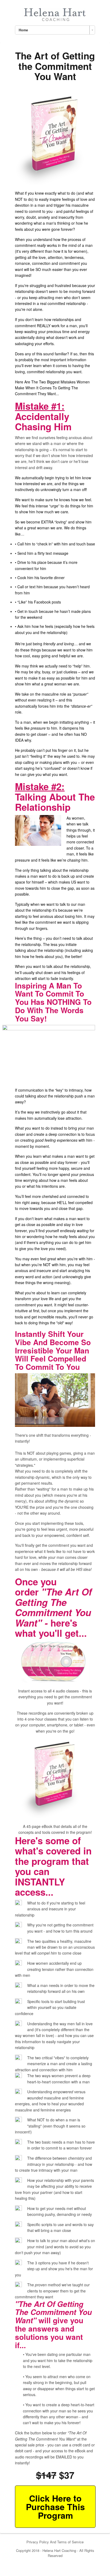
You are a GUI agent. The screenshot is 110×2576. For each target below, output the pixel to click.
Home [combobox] (23, 30)
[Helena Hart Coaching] (55, 14)
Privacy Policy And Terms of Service (55, 2542)
